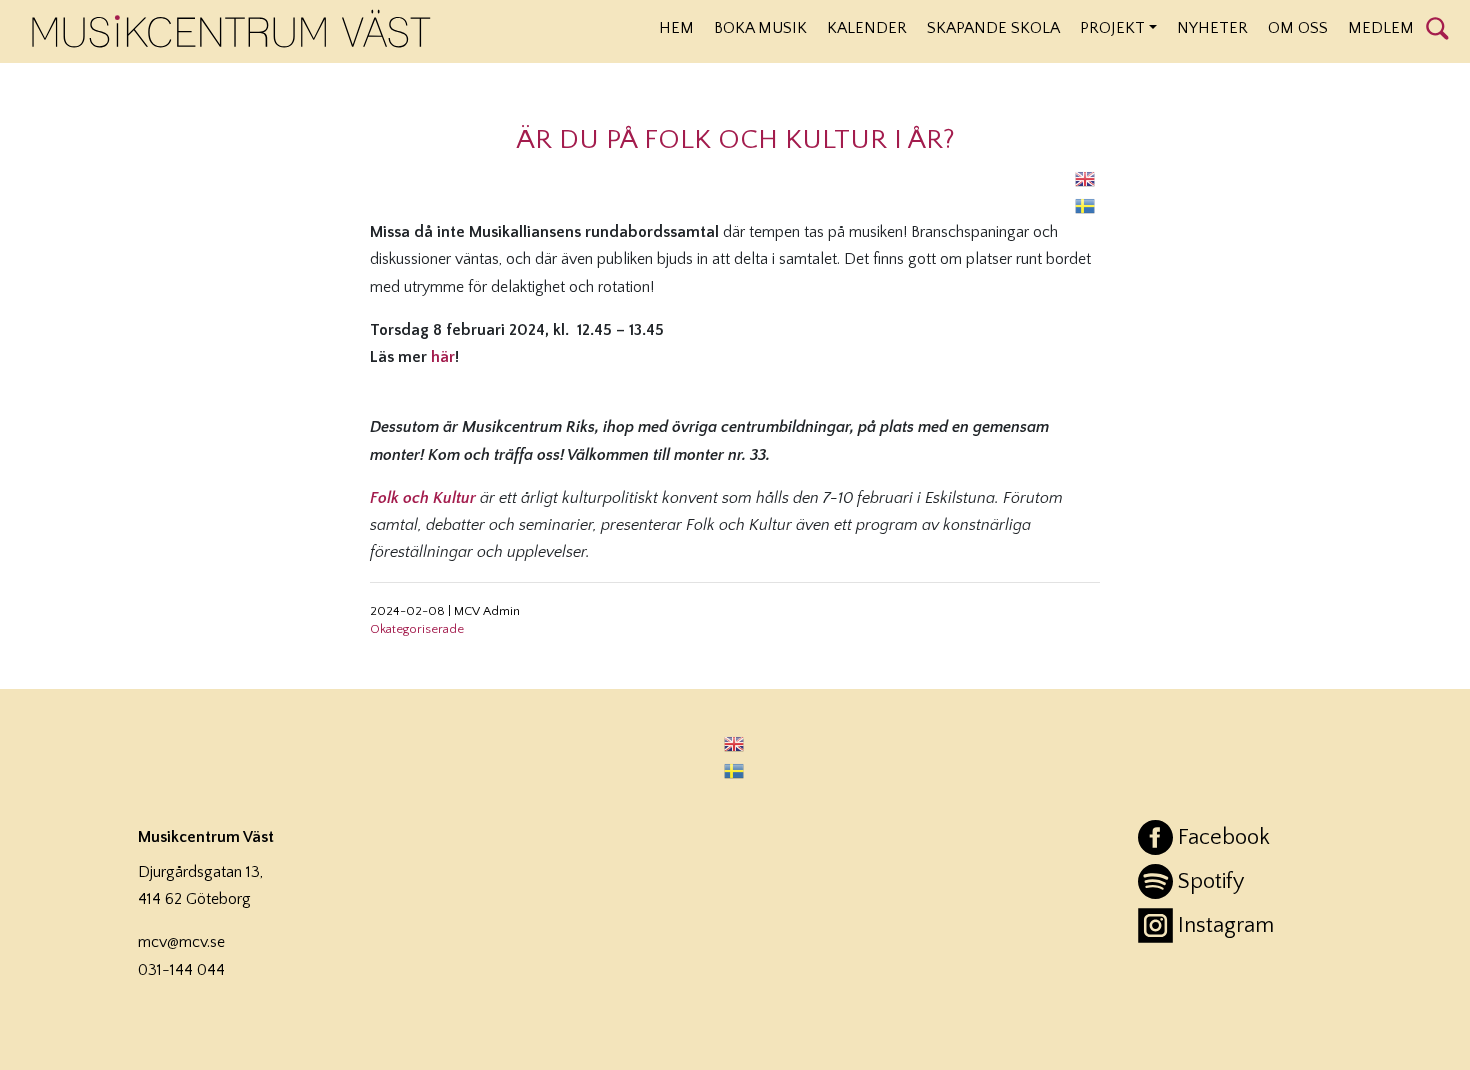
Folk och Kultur (423, 498)
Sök (1437, 27)
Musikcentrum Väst (231, 29)
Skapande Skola (993, 28)
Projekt (1112, 28)
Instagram (1226, 925)
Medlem (1381, 28)
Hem (676, 28)
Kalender (867, 28)
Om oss (1298, 28)
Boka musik (760, 28)
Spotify (1211, 881)
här (443, 357)
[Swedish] (1086, 205)
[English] (1086, 178)
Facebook (1224, 837)
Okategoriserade (417, 629)
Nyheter (1212, 28)
